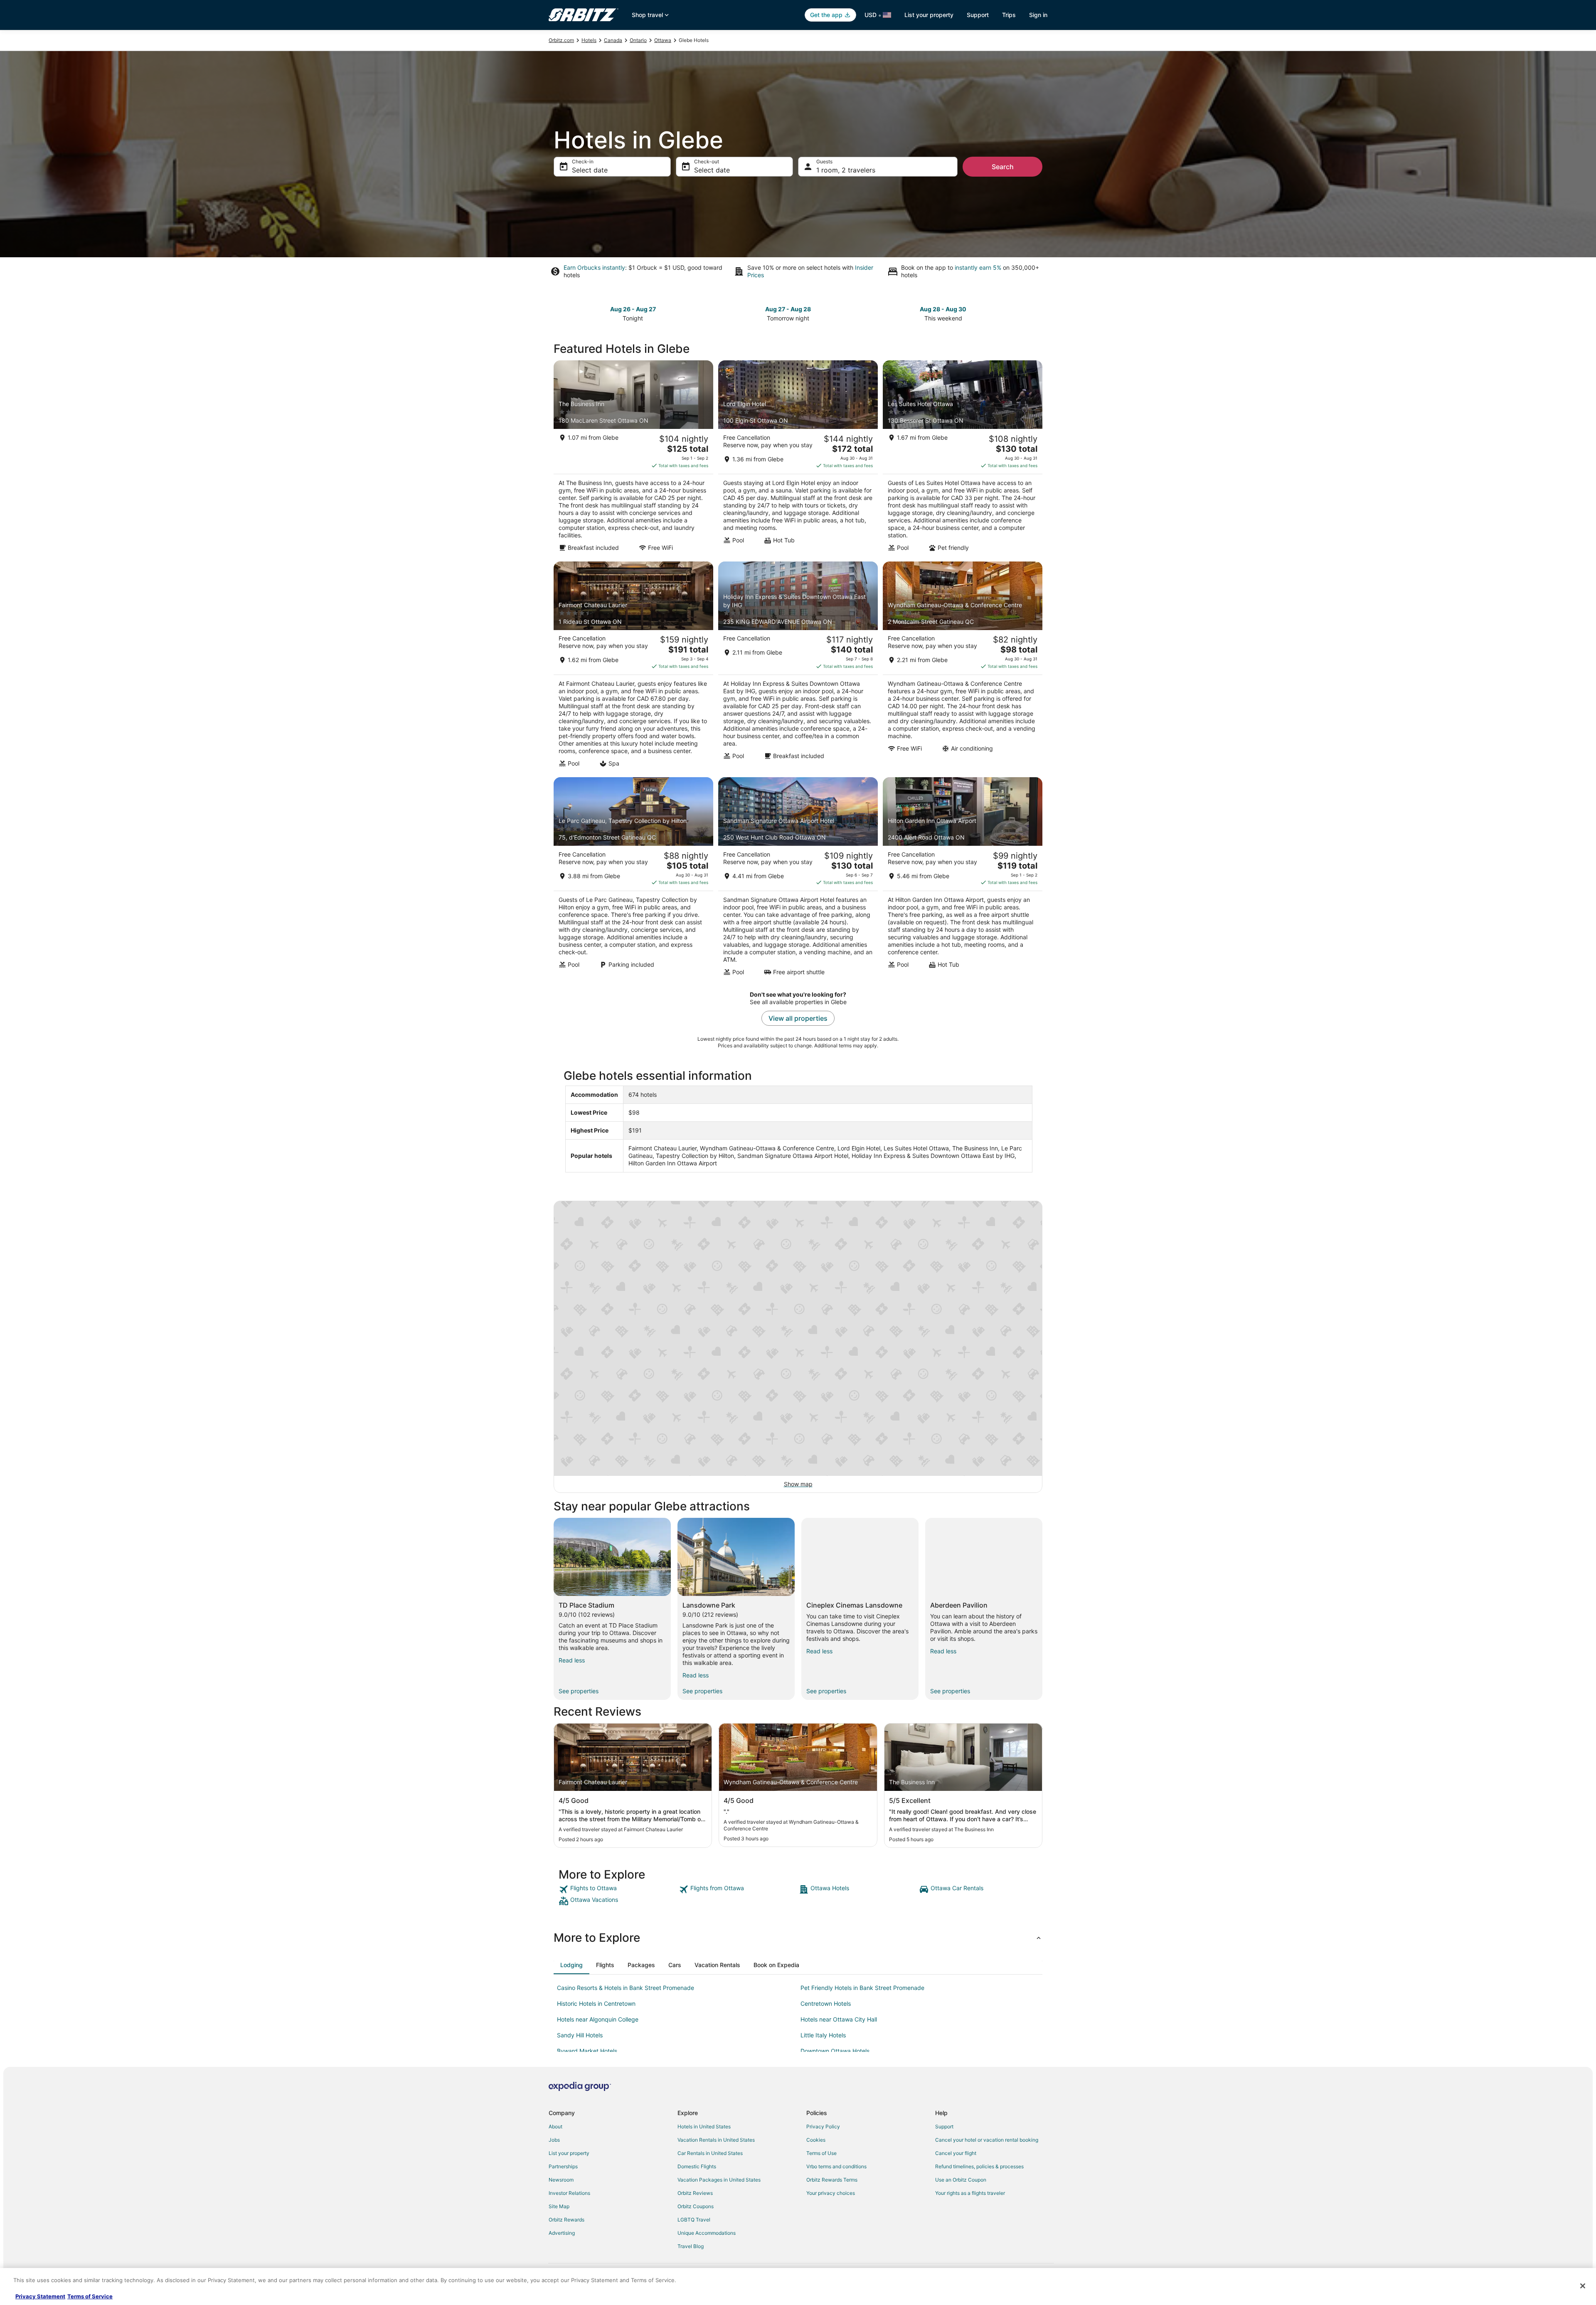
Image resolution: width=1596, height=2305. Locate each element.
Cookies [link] (816, 2140)
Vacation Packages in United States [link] (719, 2180)
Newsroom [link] (561, 2180)
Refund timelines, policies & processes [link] (979, 2166)
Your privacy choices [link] (831, 2193)
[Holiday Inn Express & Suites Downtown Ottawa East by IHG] (798, 667)
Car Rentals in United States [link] (710, 2153)
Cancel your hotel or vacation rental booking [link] (987, 2140)
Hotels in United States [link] (704, 2126)
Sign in (1038, 15)
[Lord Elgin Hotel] (798, 458)
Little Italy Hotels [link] (823, 2035)
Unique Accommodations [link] (707, 2233)
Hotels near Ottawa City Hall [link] (839, 2019)
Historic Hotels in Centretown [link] (596, 2003)
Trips (1009, 15)
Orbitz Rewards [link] (566, 2220)
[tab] (571, 1965)
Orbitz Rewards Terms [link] (832, 2180)
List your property (929, 15)
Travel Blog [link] (691, 2246)
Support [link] (944, 2126)
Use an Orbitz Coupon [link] (961, 2180)
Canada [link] (613, 40)
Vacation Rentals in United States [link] (716, 2140)
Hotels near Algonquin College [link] (598, 2019)
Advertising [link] (562, 2233)
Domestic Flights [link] (697, 2166)
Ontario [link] (638, 40)
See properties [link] (579, 1691)
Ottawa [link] (663, 40)
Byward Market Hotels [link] (587, 2051)
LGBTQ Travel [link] (694, 2220)
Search (1003, 167)
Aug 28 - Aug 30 (943, 309)
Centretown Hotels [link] (826, 2003)
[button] (798, 1938)
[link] (618, 1889)
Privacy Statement (40, 2296)
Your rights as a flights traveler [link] (970, 2193)
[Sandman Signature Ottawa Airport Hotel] (798, 879)
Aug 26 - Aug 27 (633, 309)
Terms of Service (90, 2296)
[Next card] (1037, 313)
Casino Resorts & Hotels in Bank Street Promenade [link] (626, 1988)
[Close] (1583, 2286)
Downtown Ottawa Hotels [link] (835, 2051)
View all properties (798, 1018)
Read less (572, 1660)
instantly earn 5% (978, 267)
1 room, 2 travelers (846, 170)
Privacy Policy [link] (823, 2126)
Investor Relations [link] (569, 2193)
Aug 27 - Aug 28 (788, 309)
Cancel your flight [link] (956, 2153)
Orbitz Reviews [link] (695, 2193)
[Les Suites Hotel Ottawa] (963, 458)
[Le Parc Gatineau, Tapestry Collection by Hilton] (633, 879)
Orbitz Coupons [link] (696, 2206)
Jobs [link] (554, 2140)
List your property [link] (569, 2153)
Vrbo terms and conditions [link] (836, 2166)
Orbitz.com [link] (561, 40)
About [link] (555, 2126)
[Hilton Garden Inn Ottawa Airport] (963, 879)
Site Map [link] (559, 2206)
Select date (590, 170)
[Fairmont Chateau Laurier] (633, 667)
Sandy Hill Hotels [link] (580, 2035)
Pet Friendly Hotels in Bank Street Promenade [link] (862, 1988)
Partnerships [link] (563, 2166)
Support (978, 15)
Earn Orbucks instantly (594, 267)
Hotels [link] (589, 40)
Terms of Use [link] (821, 2153)
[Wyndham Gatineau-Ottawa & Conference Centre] (963, 667)
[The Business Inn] (633, 458)
